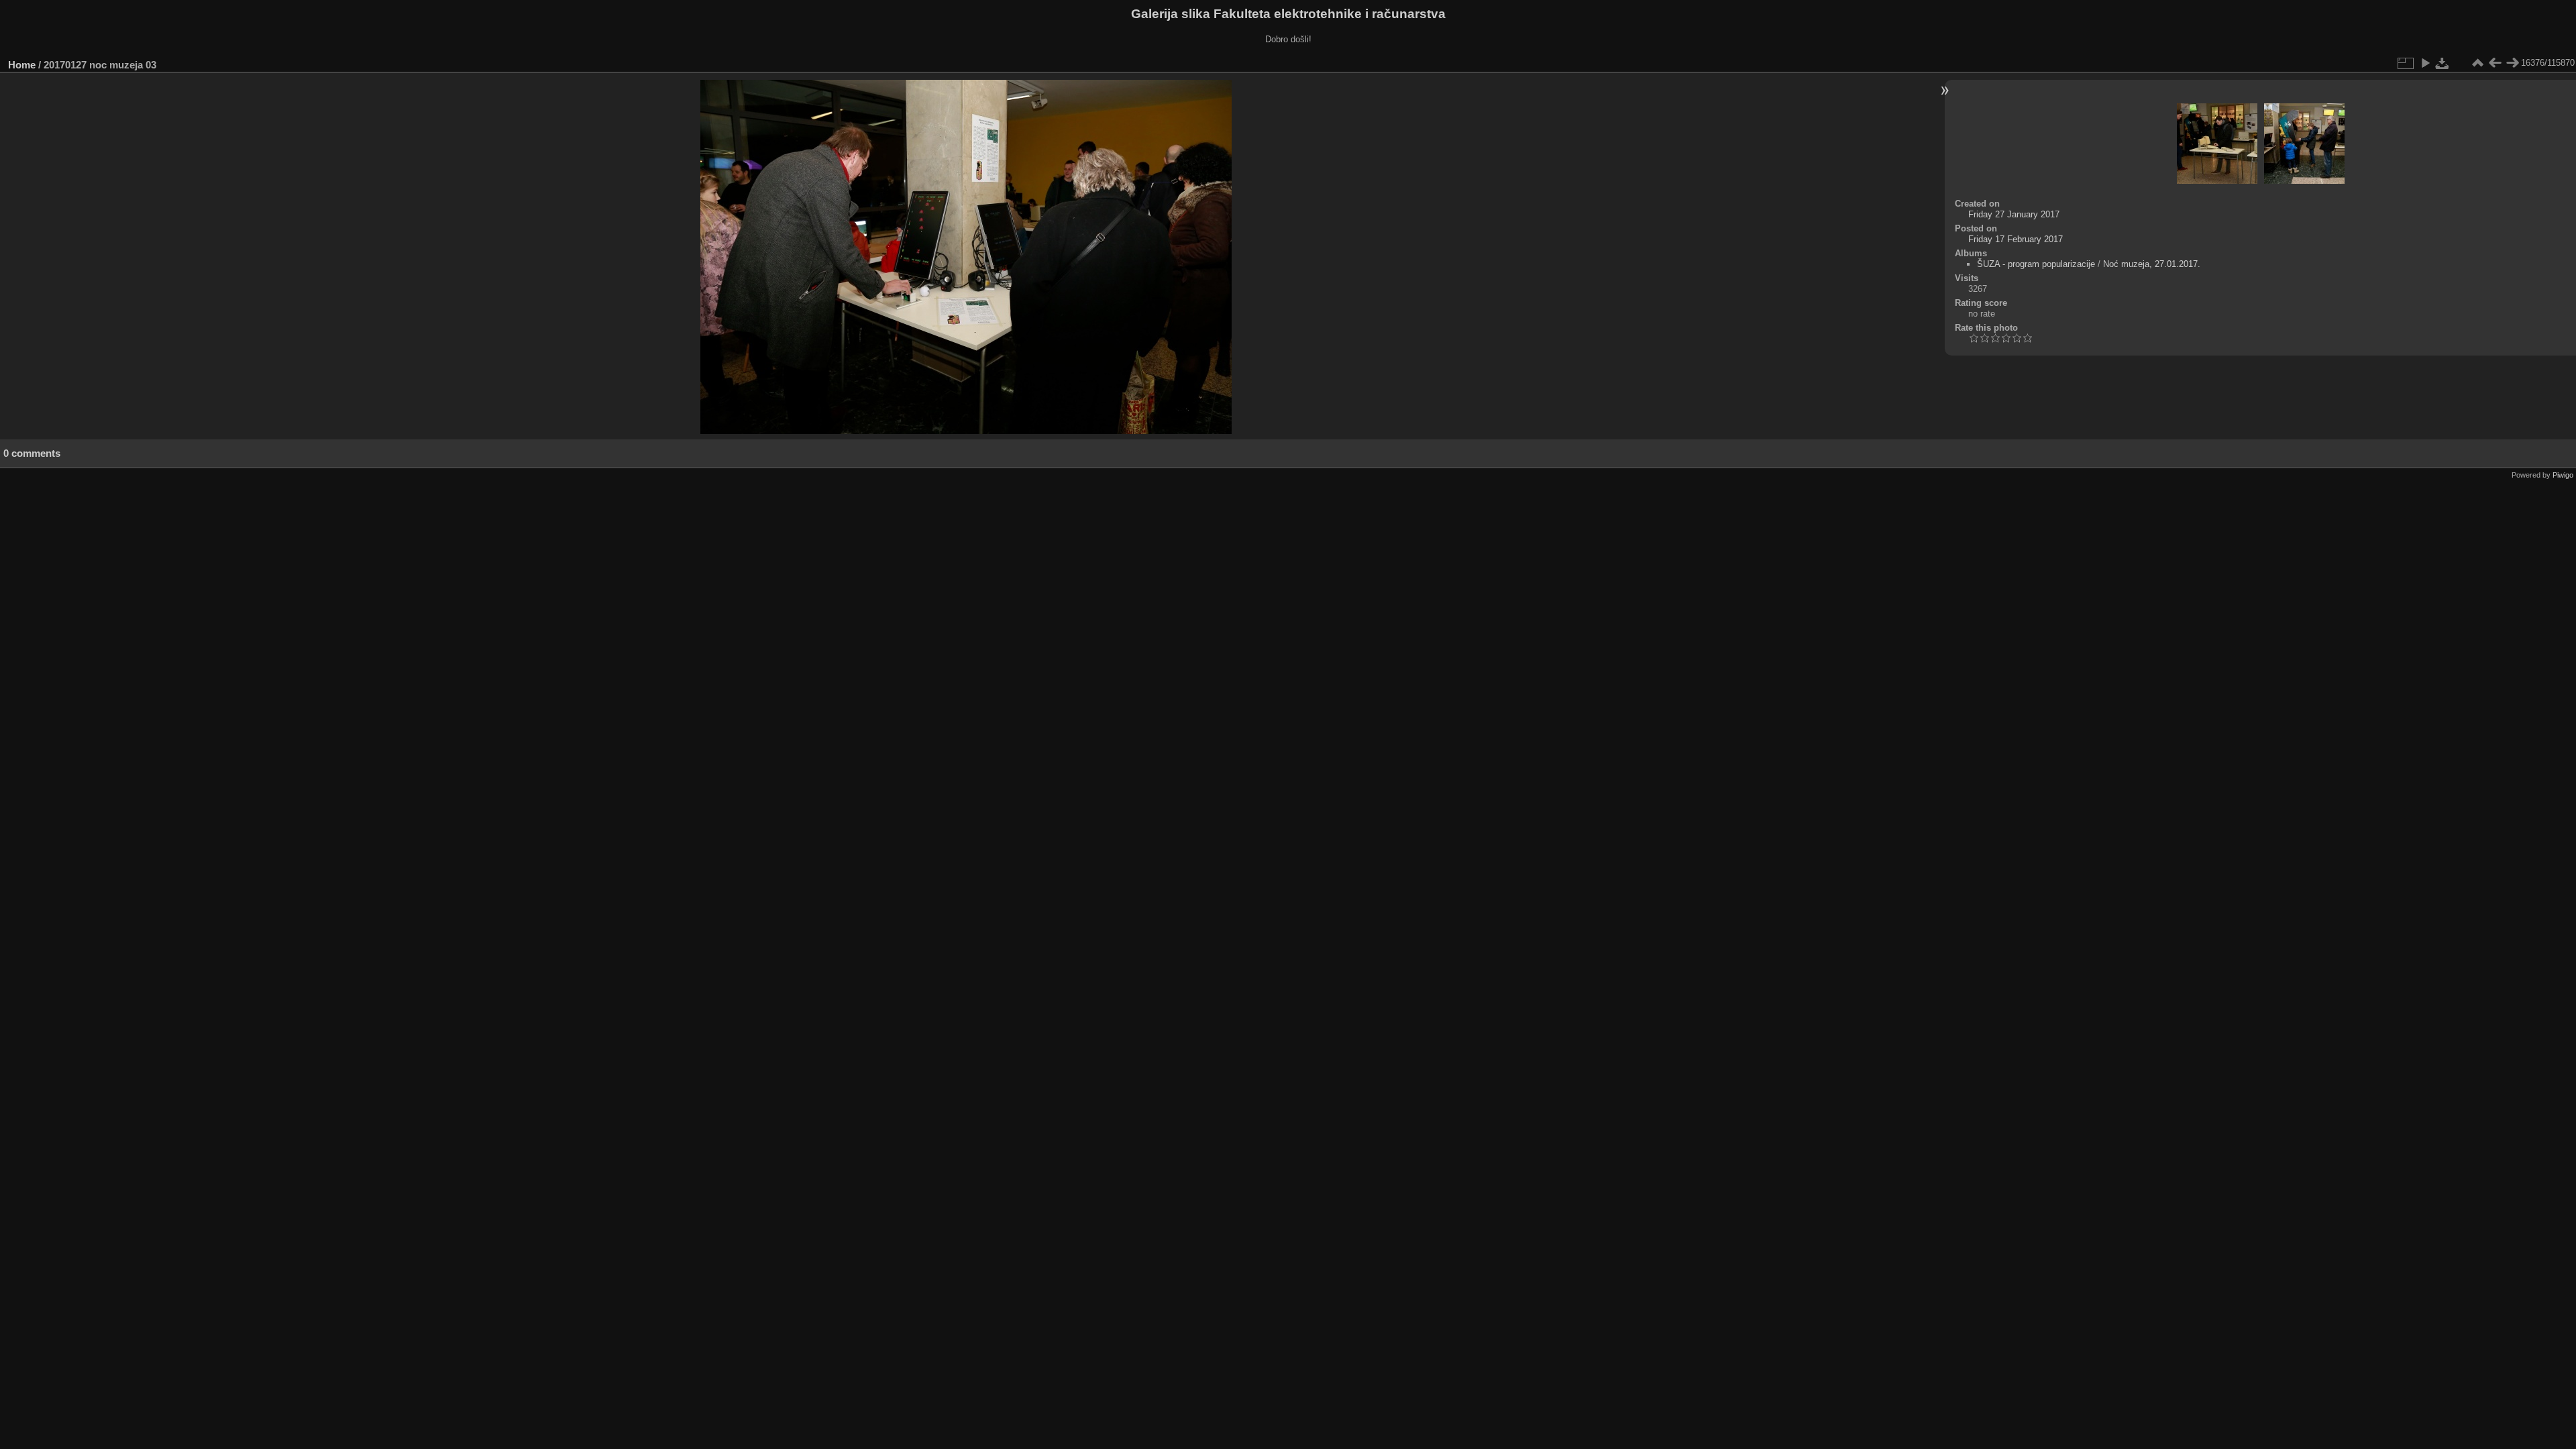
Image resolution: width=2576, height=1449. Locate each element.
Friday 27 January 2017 (2014, 214)
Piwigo (2563, 475)
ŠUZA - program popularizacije (2036, 264)
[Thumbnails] (2477, 63)
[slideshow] (2425, 63)
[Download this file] (2443, 63)
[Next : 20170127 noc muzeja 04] (2512, 63)
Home (22, 65)
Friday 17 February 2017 (2016, 239)
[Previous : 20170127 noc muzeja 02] (2495, 63)
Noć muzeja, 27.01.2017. (2152, 264)
